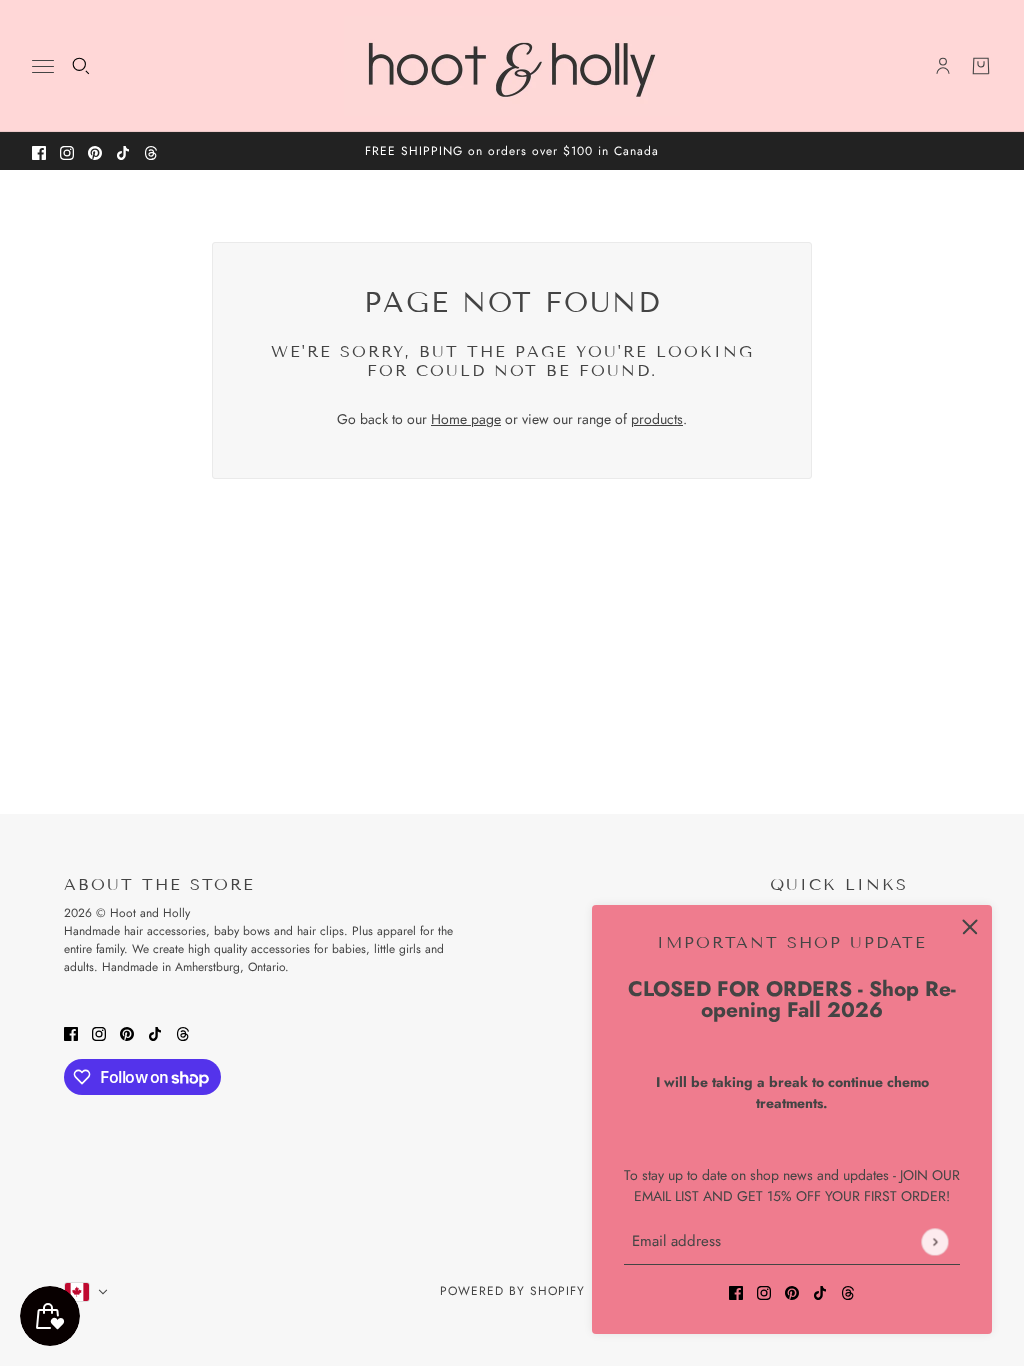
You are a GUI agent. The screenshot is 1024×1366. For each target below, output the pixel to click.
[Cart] (981, 66)
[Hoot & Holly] (512, 66)
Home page (466, 419)
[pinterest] (95, 151)
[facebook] (39, 151)
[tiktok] (123, 151)
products (657, 419)
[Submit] (934, 1241)
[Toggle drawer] (43, 66)
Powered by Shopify (512, 1291)
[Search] (81, 66)
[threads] (151, 151)
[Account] (943, 66)
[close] (970, 927)
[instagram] (67, 151)
